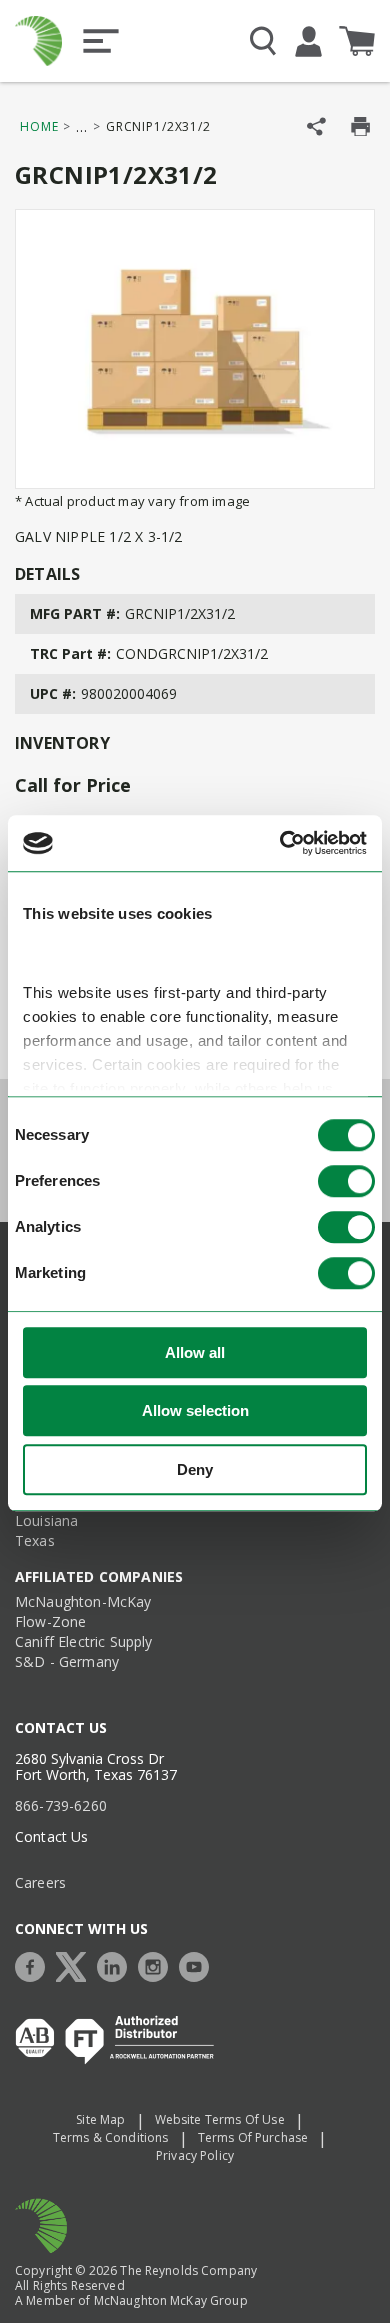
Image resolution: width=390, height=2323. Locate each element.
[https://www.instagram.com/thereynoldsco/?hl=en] (158, 1964)
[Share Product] (316, 126)
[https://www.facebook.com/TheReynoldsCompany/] (35, 1964)
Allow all (195, 1352)
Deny (195, 1469)
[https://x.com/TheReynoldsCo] (76, 1964)
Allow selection (195, 1411)
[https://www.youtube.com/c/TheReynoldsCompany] (199, 1964)
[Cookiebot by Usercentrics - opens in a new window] (280, 844)
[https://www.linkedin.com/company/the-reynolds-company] (117, 1964)
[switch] (346, 1181)
